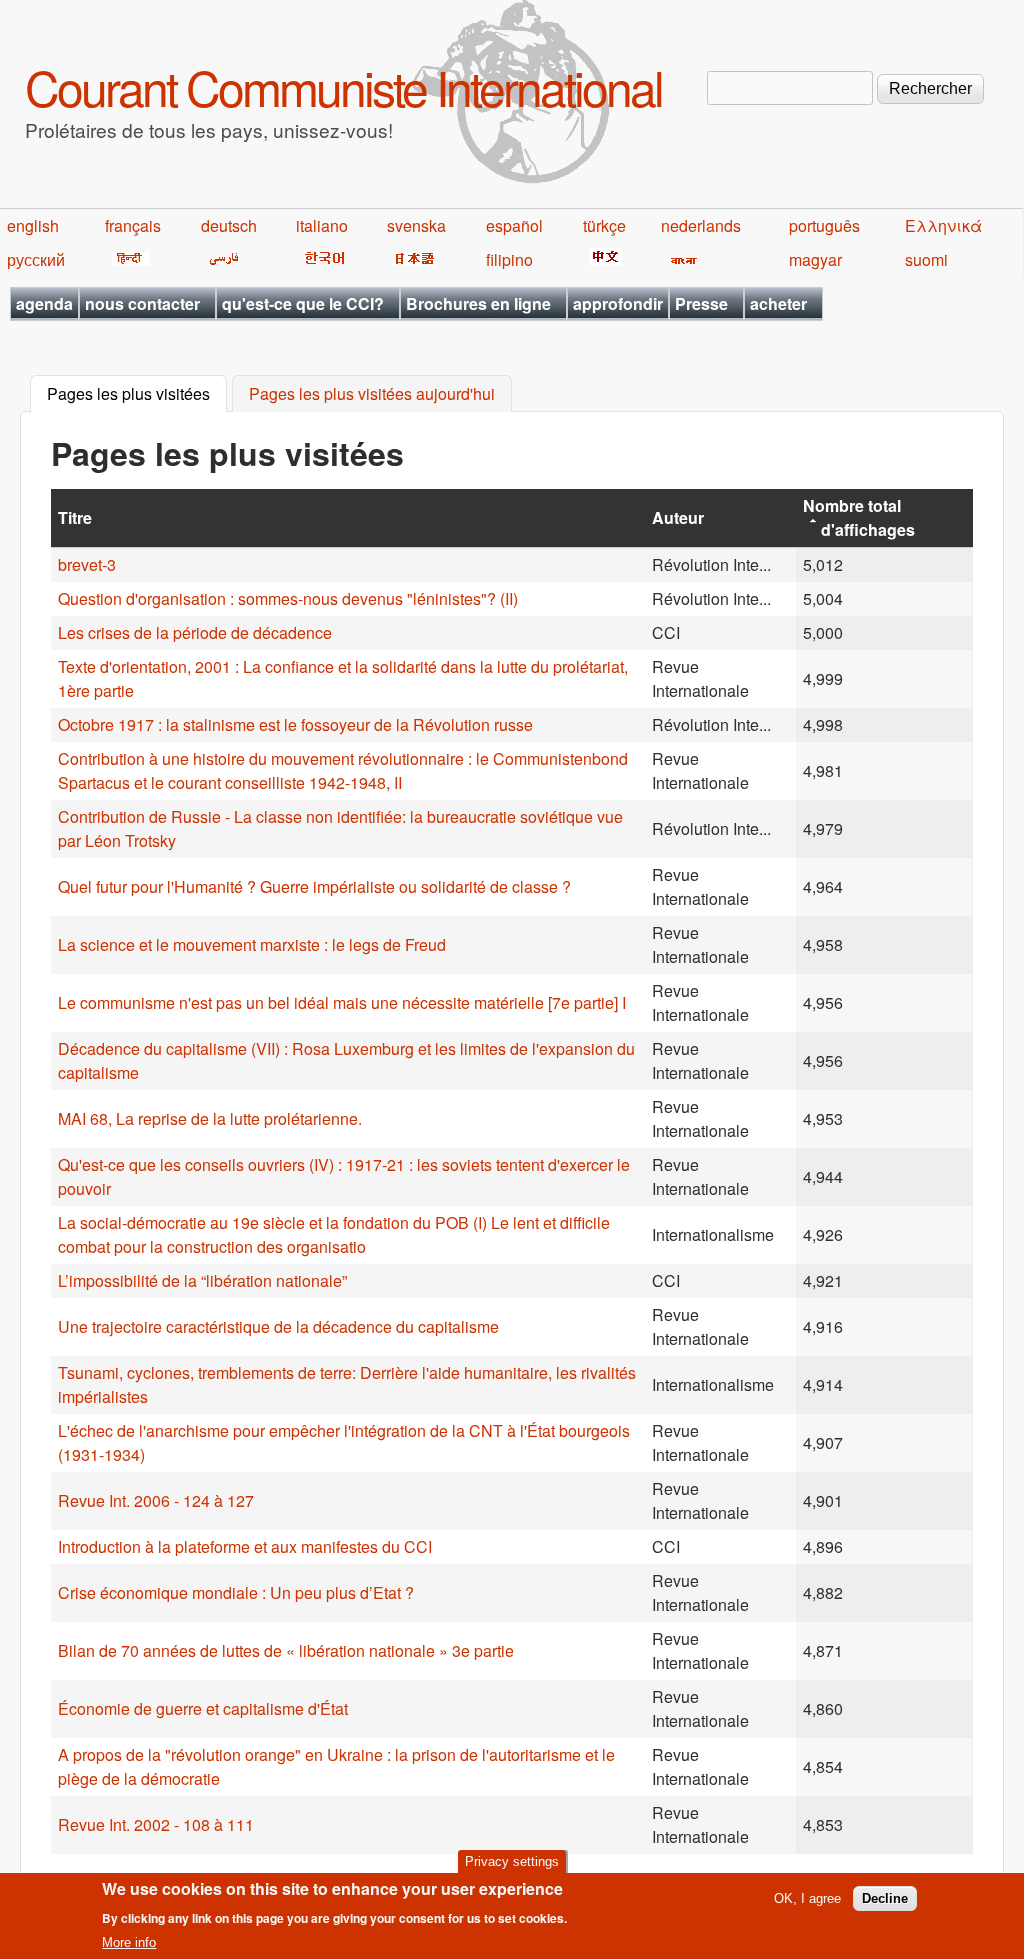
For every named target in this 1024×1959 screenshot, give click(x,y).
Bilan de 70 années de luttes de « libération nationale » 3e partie (286, 1650)
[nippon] (411, 259)
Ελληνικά (943, 225)
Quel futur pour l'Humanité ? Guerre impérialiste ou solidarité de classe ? (314, 886)
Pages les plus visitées (137, 394)
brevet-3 (87, 564)
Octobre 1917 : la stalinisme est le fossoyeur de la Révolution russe (295, 724)
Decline (885, 1898)
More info (129, 1942)
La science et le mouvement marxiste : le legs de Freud (252, 944)
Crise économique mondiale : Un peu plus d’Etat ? (236, 1592)
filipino (509, 259)
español (514, 225)
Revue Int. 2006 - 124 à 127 (156, 1500)
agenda (44, 303)
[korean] (321, 259)
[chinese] (602, 259)
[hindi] (127, 259)
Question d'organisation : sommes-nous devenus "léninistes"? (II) (288, 598)
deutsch (229, 225)
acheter (778, 303)
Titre (75, 517)
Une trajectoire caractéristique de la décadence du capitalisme (278, 1326)
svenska (416, 225)
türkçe (604, 225)
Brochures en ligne (478, 303)
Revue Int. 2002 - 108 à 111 (156, 1824)
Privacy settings (512, 1861)
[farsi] (220, 259)
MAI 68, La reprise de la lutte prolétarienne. (210, 1118)
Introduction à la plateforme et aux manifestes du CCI (245, 1546)
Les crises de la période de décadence (195, 632)
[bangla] (680, 259)
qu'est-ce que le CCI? (303, 303)
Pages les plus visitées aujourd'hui (372, 394)
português (824, 225)
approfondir (618, 303)
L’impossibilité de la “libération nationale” (202, 1280)
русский (36, 259)
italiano (322, 225)
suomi (926, 259)
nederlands (701, 225)
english (33, 225)
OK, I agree (807, 1898)
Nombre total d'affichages (859, 517)
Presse (701, 303)
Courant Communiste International (343, 86)
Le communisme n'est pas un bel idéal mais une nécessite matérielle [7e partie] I (342, 1002)
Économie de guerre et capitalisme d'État (203, 1708)
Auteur (678, 517)
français (133, 225)
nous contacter (142, 303)
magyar (815, 259)
